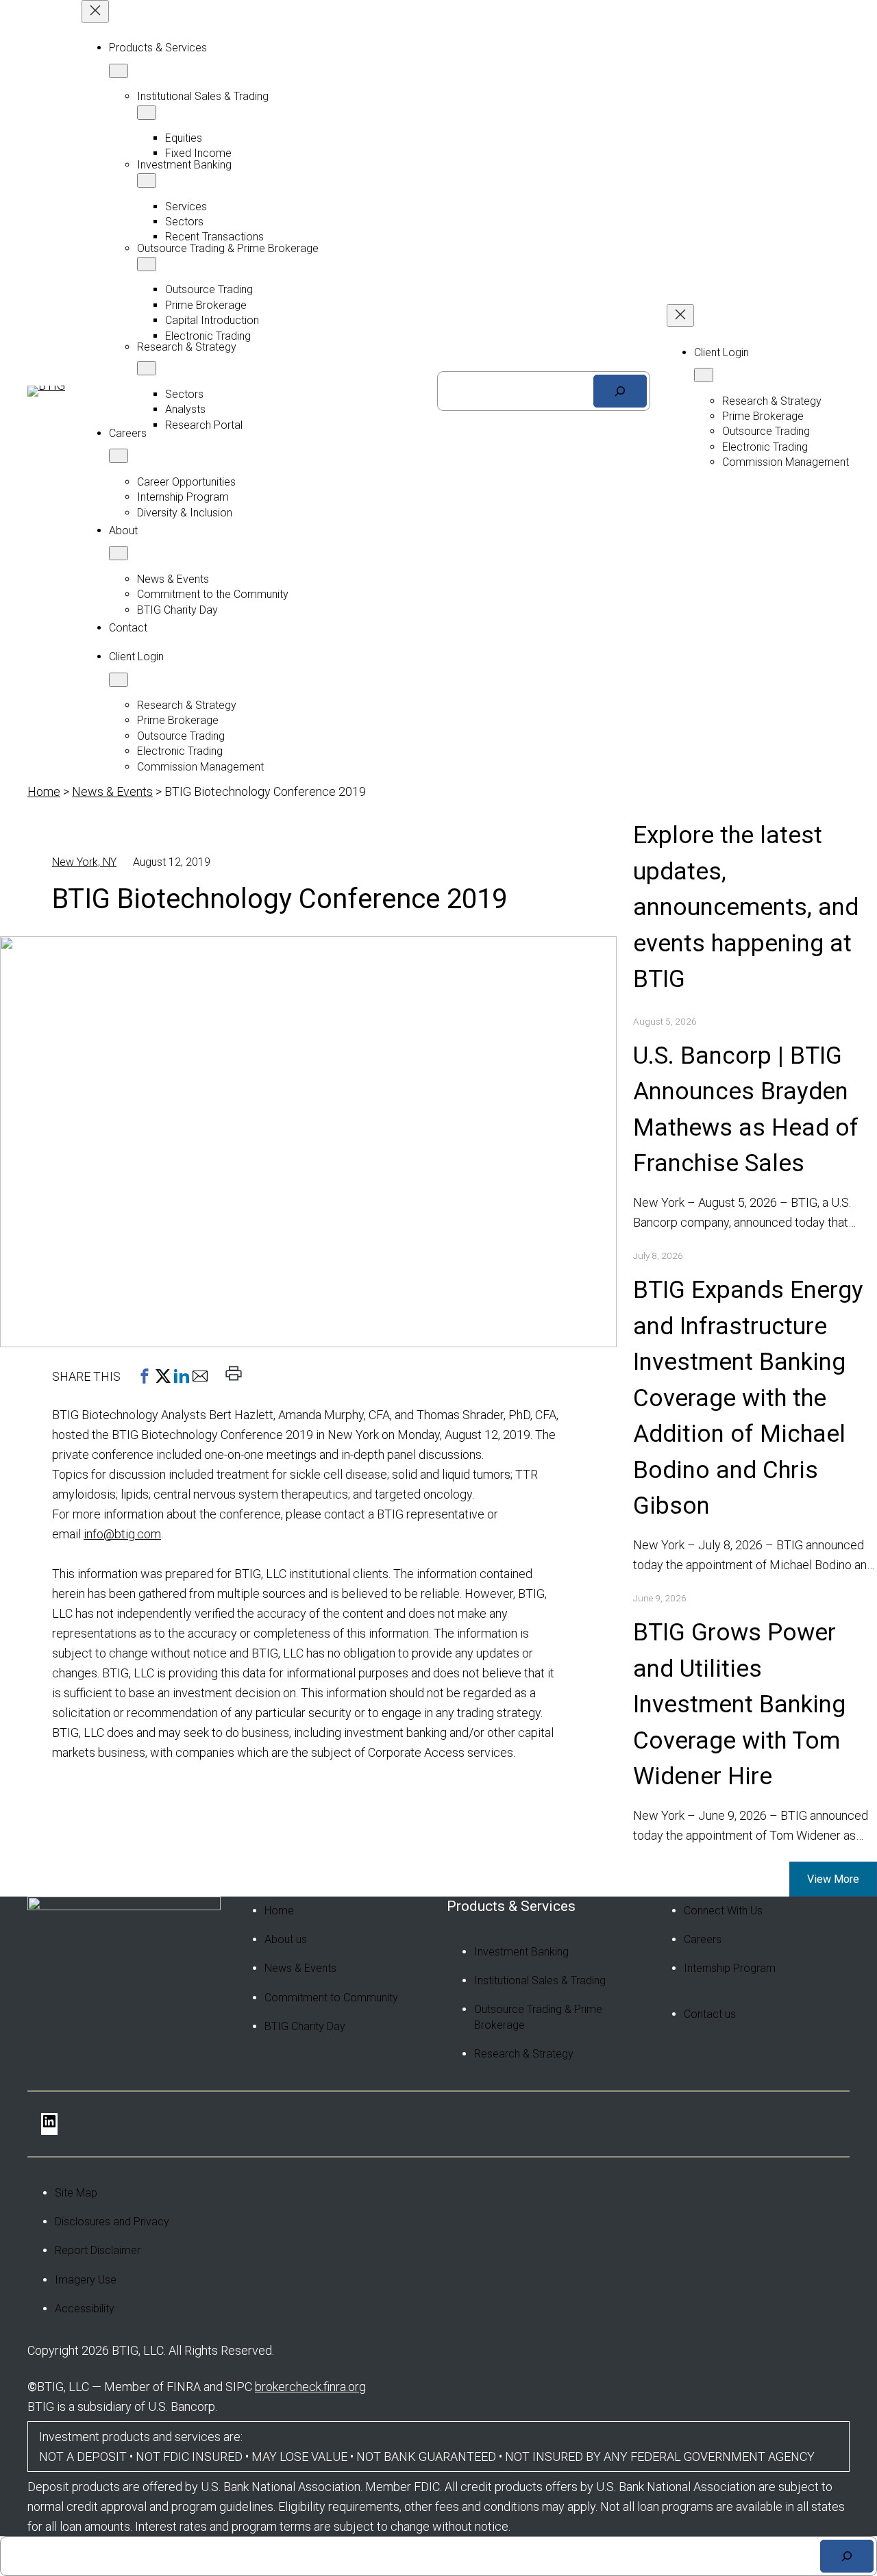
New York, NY (84, 862)
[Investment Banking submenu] (147, 180)
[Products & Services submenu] (119, 71)
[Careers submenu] (119, 456)
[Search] (620, 391)
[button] (145, 1376)
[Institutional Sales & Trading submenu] (147, 113)
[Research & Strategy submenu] (147, 368)
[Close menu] (95, 11)
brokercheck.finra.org (310, 2387)
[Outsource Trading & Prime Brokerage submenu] (147, 264)
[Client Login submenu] (119, 680)
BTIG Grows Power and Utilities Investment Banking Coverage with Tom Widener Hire (739, 1704)
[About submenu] (119, 553)
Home (44, 791)
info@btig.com (122, 1534)
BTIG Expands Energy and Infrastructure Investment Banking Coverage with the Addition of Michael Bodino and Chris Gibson (748, 1398)
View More (833, 1879)
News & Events (112, 791)
